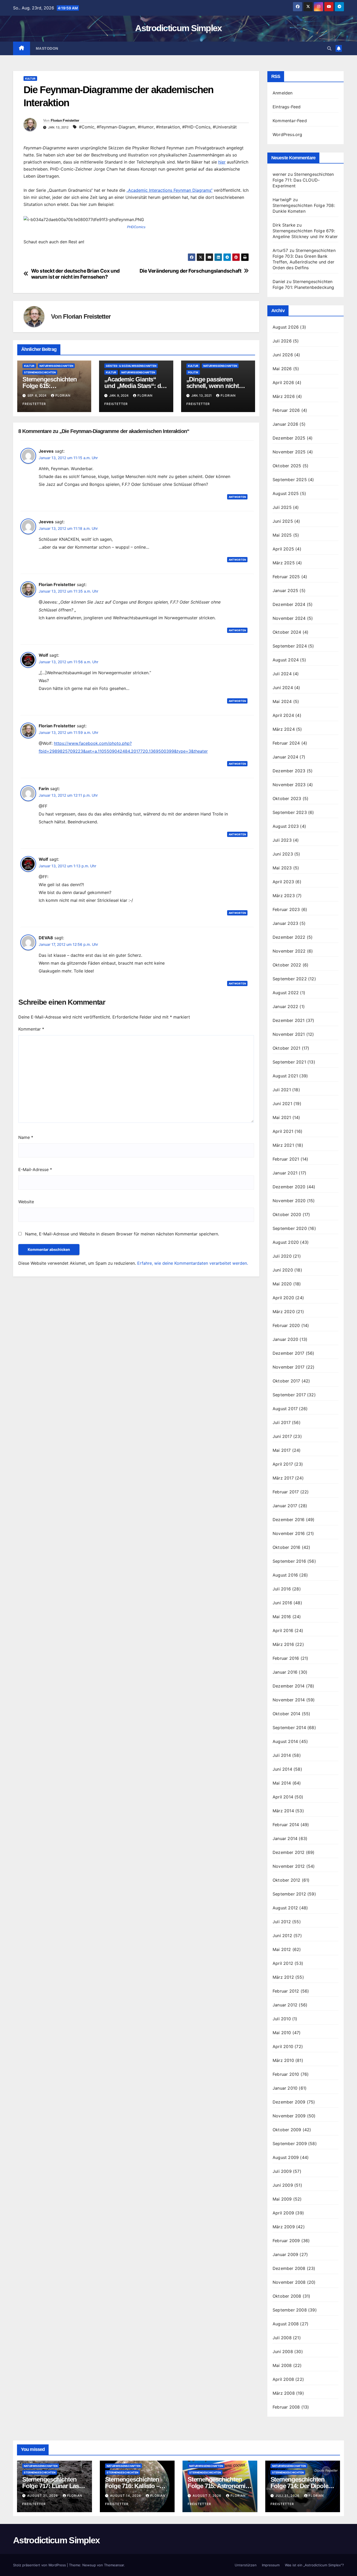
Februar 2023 (286, 909)
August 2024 (286, 660)
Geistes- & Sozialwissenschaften (131, 366)
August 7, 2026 (208, 2496)
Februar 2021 (286, 1159)
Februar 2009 (286, 2241)
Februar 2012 (286, 1991)
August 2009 (286, 2157)
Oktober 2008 (287, 2296)
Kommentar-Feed (290, 121)
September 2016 (289, 1561)
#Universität (225, 127)
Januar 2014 (285, 1838)
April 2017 (283, 1464)
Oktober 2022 (287, 965)
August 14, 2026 (126, 2496)
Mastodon (47, 48)
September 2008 (290, 2310)
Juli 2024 (282, 674)
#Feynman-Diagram (116, 127)
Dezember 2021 (289, 1020)
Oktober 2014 (286, 1714)
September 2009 (290, 2144)
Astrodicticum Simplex (178, 28)
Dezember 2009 (289, 2102)
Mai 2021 (282, 1117)
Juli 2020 (282, 1256)
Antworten (237, 497)
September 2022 (290, 979)
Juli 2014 (282, 1755)
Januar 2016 (285, 1672)
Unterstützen (246, 2565)
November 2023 (289, 785)
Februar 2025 (286, 577)
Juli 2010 (282, 2019)
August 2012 (285, 1908)
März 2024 (284, 729)
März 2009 (284, 2227)
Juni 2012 (282, 1936)
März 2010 (283, 2060)
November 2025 (289, 452)
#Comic (87, 127)
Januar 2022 (285, 1006)
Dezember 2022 (289, 937)
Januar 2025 (285, 590)
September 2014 (289, 1728)
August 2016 (285, 1575)
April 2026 (283, 383)
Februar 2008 (286, 2407)
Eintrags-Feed (287, 107)
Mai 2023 (282, 868)
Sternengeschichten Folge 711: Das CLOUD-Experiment (303, 180)
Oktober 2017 (286, 1381)
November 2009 (289, 2116)
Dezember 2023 (289, 771)
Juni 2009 (283, 2185)
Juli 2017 (282, 1422)
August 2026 (286, 327)
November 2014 (289, 1700)
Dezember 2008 (289, 2268)
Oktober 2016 (286, 1547)
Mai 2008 (282, 2365)
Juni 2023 (283, 854)
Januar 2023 (285, 923)
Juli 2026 (282, 341)
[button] (329, 48)
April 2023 (283, 882)
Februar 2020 (286, 1325)
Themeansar (114, 2565)
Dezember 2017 (289, 1353)
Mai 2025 (282, 535)
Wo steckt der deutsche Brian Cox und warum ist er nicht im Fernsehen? (75, 274)
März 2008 (284, 2393)
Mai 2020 (282, 1284)
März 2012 (283, 1977)
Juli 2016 (282, 1589)
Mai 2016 (282, 1617)
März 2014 (283, 1811)
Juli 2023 (282, 840)
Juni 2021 (282, 1104)
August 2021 (285, 1076)
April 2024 (283, 715)
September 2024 (290, 646)
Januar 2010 (285, 2088)
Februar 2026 (286, 410)
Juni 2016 (282, 1603)
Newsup (89, 2565)
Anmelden (283, 93)
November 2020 (289, 1201)
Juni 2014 (282, 1769)
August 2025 (286, 493)
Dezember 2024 (289, 604)
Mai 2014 (282, 1783)
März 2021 (283, 1145)
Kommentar (31, 1029)
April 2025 (283, 549)
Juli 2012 (282, 1922)
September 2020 (290, 1228)
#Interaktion (168, 127)
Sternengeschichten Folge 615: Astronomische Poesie (53, 386)
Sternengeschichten (40, 372)
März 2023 (284, 896)
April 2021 (283, 1131)
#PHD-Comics (196, 127)
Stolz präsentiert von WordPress (40, 2565)
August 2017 (285, 1409)
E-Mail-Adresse (35, 1169)
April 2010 (283, 2046)
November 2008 (289, 2282)
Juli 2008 (282, 2338)
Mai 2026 (282, 369)
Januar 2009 (285, 2254)
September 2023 (290, 812)
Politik (193, 372)
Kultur (30, 78)
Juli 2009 (282, 2171)
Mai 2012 (282, 1949)
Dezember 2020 (289, 1187)
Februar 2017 (286, 1492)
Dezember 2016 (289, 1520)
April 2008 (283, 2379)
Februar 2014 (286, 1825)
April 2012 (283, 1963)
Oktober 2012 (286, 1880)
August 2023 (286, 826)
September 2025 (290, 480)
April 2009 (283, 2213)
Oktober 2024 (287, 632)
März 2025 (284, 563)
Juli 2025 (282, 507)
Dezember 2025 (289, 438)
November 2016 (289, 1533)
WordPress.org (287, 134)
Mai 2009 (282, 2199)
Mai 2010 (282, 2033)
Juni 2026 (283, 355)
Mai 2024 (282, 701)
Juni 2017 (282, 1436)
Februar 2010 (286, 2074)
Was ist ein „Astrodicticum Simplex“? (314, 2565)
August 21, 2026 (43, 2496)
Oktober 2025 (287, 466)
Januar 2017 (285, 1506)
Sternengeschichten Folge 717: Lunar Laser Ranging (53, 2486)
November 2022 (289, 951)
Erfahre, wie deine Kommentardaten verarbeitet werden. (193, 1263)
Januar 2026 (285, 424)
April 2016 (283, 1630)
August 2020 (286, 1242)
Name (26, 1137)
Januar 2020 (285, 1339)
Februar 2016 (286, 1658)
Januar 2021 (285, 1173)
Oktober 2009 (287, 2130)
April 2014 (283, 1797)
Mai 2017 (282, 1450)
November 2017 (289, 1367)
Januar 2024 (285, 757)
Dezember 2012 (289, 1852)
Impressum (271, 2565)
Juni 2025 (283, 521)
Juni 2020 (283, 1270)
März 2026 (284, 396)
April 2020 (283, 1298)
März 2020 (284, 1312)
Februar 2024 (286, 743)
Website (26, 1202)
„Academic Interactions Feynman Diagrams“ (169, 190)
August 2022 (286, 993)
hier (222, 162)
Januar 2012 (285, 2005)
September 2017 (289, 1395)
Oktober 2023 (287, 798)
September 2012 (289, 1894)
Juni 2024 (283, 688)
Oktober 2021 (286, 1048)
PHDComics (136, 227)
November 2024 (289, 618)
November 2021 (289, 1034)
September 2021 (289, 1062)
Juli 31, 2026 (288, 2496)
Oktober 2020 (287, 1214)
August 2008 (286, 2324)
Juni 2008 (283, 2352)
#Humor (146, 127)
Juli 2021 (282, 1090)
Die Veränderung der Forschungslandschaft (191, 271)
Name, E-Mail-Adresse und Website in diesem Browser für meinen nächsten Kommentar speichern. (122, 1234)
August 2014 (285, 1741)
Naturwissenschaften (56, 366)
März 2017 (283, 1478)
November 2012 (289, 1866)
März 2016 (283, 1644)
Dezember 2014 (289, 1686)
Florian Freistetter (65, 120)
